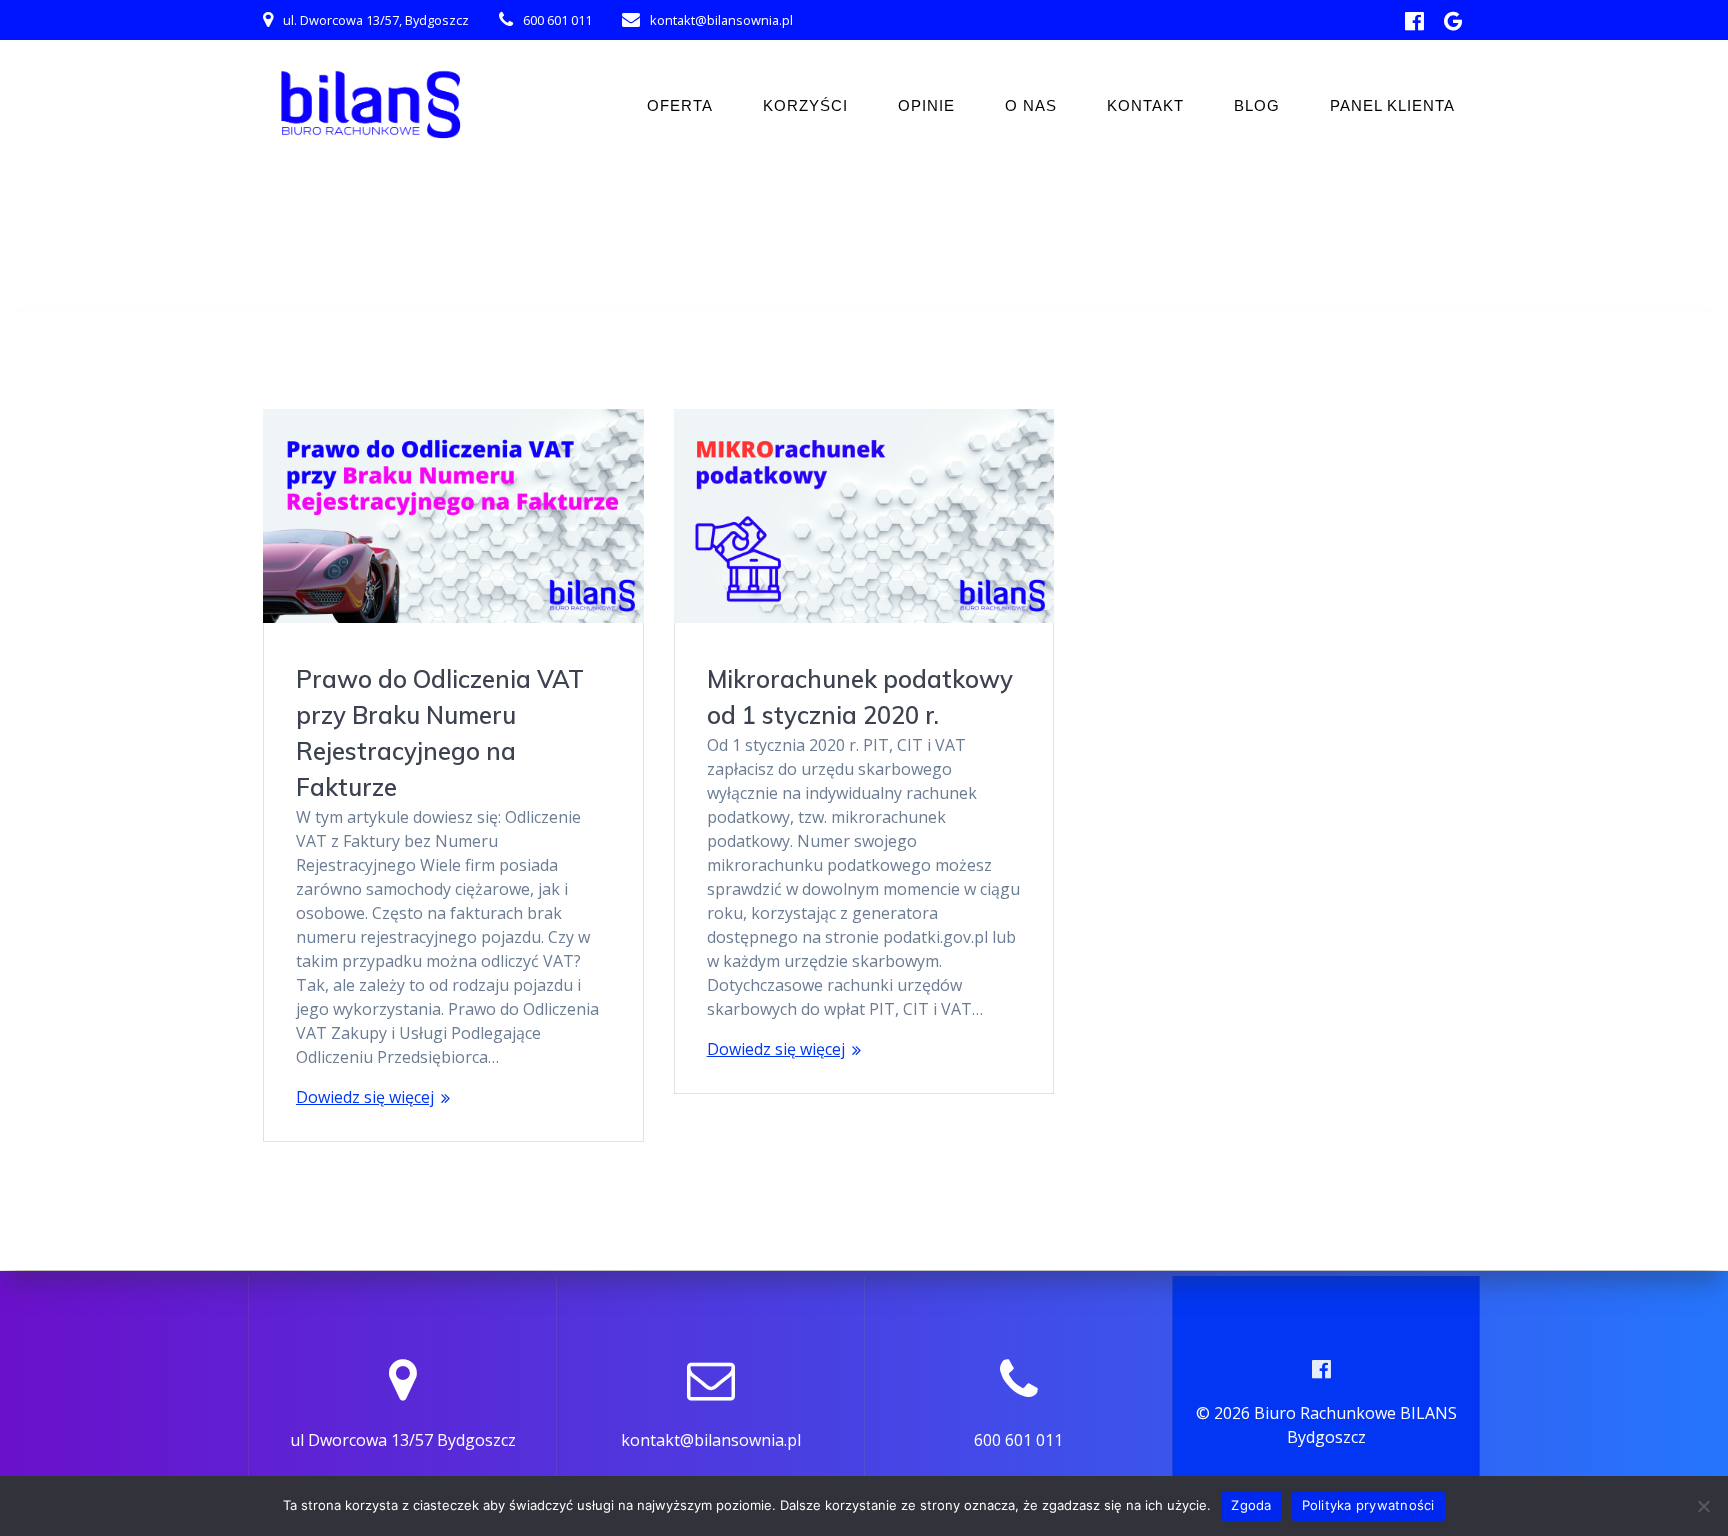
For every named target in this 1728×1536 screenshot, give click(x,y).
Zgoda (1251, 1505)
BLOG (1257, 105)
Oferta (680, 105)
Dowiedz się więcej (365, 1097)
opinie (926, 105)
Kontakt (1145, 105)
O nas (1031, 105)
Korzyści (805, 105)
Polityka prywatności (1368, 1505)
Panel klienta (1392, 105)
